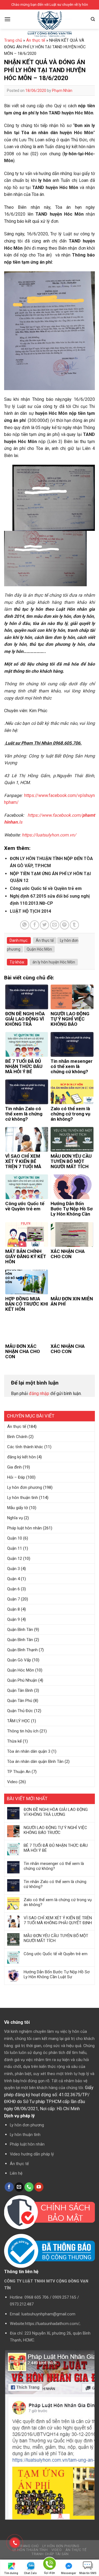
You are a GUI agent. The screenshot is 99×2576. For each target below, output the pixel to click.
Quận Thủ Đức (20, 1711)
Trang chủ (13, 40)
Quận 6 (13, 1589)
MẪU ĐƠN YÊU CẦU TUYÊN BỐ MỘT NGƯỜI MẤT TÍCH (56, 1938)
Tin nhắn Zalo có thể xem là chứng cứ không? (55, 1884)
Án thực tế (17, 1427)
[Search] (93, 19)
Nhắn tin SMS (88, 2573)
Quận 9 (13, 1619)
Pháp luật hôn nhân (24, 1528)
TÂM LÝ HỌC (19, 1721)
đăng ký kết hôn (21, 1457)
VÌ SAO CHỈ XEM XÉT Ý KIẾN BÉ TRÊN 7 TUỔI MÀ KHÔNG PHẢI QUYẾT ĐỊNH (58, 1920)
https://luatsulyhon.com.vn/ (49, 835)
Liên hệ (16, 2173)
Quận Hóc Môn (21, 1670)
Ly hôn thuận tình (23, 1498)
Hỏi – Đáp (16, 1477)
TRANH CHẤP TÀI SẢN (50, 2554)
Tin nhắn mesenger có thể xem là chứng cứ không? (54, 1866)
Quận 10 (15, 1538)
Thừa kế (14, 1741)
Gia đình (14, 1467)
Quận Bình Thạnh (22, 1650)
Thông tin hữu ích (23, 1731)
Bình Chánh (17, 1437)
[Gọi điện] (50, 2565)
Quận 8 (13, 1609)
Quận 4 (13, 1579)
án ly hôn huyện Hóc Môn (54, 962)
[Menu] (7, 19)
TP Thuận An (19, 1772)
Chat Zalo (30, 2573)
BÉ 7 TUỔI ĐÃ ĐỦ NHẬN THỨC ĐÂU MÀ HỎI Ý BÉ (56, 1848)
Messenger (69, 2573)
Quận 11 (15, 1548)
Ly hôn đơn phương (25, 1487)
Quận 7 (13, 1599)
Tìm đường (11, 2573)
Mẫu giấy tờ (18, 1508)
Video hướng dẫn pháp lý (32, 2154)
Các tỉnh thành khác (25, 1447)
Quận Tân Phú (20, 1701)
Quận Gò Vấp (19, 1660)
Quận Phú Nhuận (22, 1680)
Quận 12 (15, 1558)
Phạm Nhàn (62, 91)
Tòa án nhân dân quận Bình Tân (35, 1762)
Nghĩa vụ (15, 1518)
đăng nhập (39, 1393)
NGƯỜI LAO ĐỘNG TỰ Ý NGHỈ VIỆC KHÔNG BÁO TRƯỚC (55, 1830)
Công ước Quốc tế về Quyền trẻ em (56, 1954)
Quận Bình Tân (20, 1630)
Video (12, 1782)
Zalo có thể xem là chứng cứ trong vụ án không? (58, 1902)
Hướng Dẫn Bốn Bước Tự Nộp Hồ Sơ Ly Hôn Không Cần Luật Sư (57, 1974)
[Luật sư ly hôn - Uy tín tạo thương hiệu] (50, 24)
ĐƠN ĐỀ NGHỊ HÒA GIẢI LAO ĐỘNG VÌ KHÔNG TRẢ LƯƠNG (56, 1812)
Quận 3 (13, 1569)
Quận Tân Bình (20, 1690)
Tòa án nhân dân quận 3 (29, 1751)
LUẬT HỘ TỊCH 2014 (31, 911)
